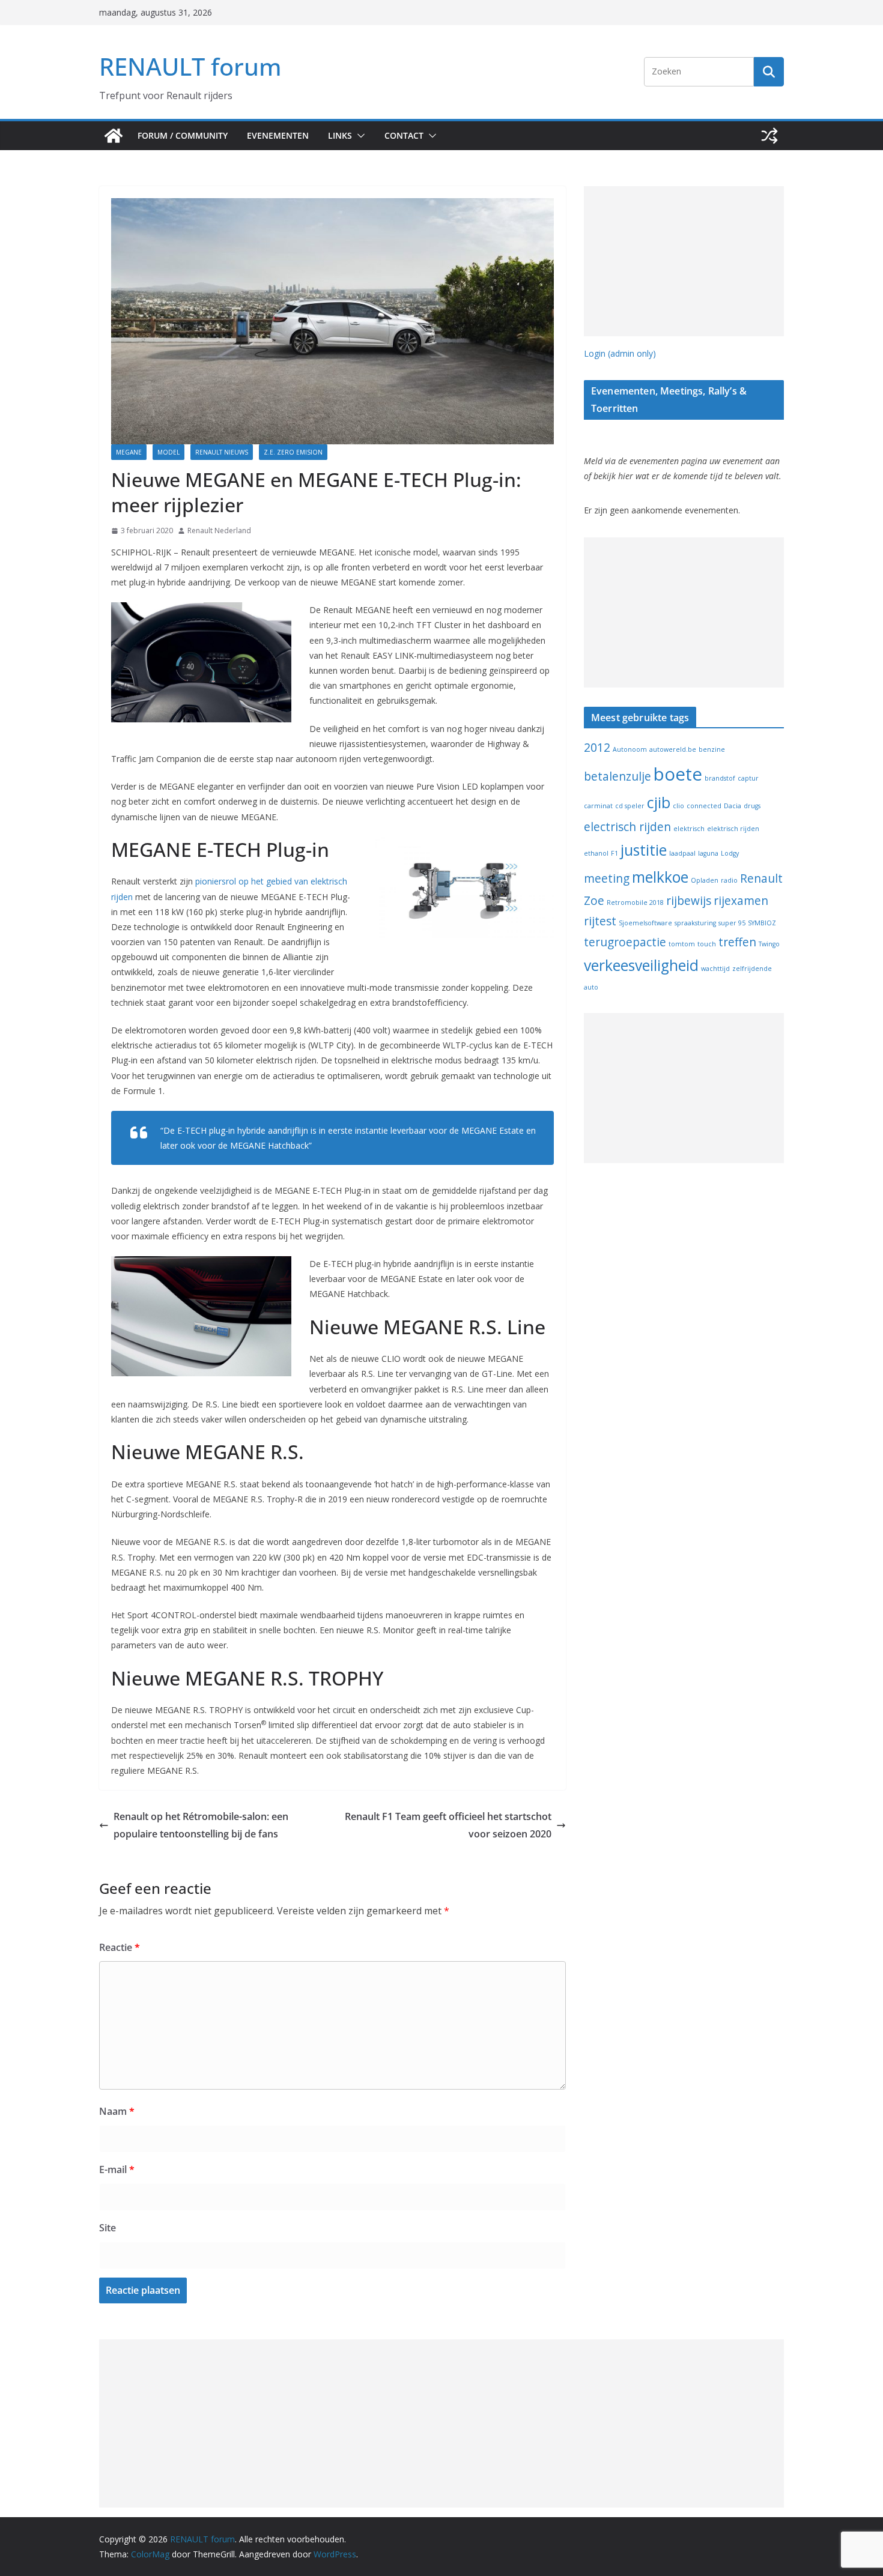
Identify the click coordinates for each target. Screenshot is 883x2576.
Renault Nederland (219, 531)
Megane (129, 452)
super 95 (732, 923)
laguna (708, 853)
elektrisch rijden (733, 829)
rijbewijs (689, 901)
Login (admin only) (620, 353)
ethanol (596, 853)
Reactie (120, 1947)
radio (729, 880)
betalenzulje (617, 776)
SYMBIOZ (762, 923)
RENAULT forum (190, 66)
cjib (659, 803)
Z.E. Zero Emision (293, 452)
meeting (607, 878)
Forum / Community (183, 135)
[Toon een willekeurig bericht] (769, 136)
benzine (712, 749)
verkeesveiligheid (641, 965)
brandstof (720, 778)
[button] (359, 136)
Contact (404, 135)
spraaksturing (695, 923)
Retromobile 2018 (635, 903)
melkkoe (660, 877)
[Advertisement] (684, 261)
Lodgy (730, 853)
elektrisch (689, 829)
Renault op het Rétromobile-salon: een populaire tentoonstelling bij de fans (201, 1825)
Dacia (733, 806)
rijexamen (741, 901)
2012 (597, 748)
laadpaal (682, 853)
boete (678, 774)
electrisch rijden (627, 827)
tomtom (682, 944)
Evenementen (278, 135)
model (168, 452)
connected (704, 806)
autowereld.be (673, 749)
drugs (752, 806)
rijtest (600, 921)
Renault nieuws (222, 452)
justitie (644, 850)
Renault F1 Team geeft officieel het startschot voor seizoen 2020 (448, 1825)
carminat (598, 806)
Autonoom (630, 749)
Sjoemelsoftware (645, 923)
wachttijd (715, 969)
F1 (614, 853)
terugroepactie (625, 942)
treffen (737, 942)
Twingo (769, 944)
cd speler (630, 806)
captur (748, 778)
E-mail (117, 2169)
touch (707, 944)
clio (678, 806)
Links (340, 135)
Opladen (705, 880)
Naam (117, 2111)
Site (108, 2228)
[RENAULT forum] (114, 136)
